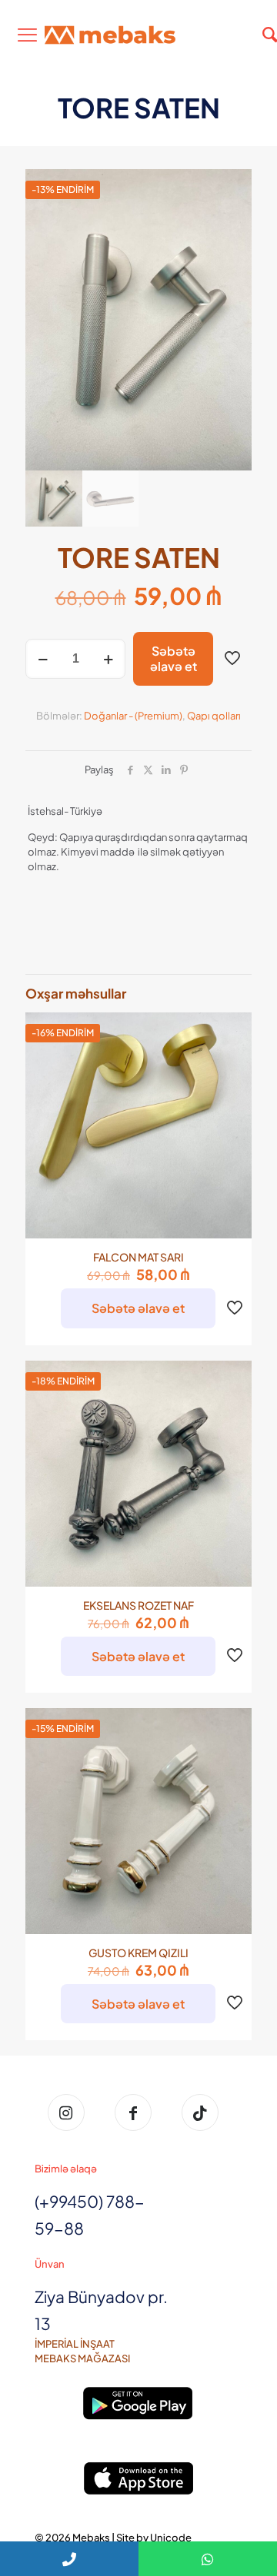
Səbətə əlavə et (174, 658)
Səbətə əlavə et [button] (138, 1308)
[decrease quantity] (43, 659)
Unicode (171, 2538)
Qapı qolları (214, 716)
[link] (138, 2403)
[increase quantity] (108, 659)
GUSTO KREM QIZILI (138, 1953)
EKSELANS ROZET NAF (138, 1605)
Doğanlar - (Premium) (133, 716)
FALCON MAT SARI (138, 1257)
